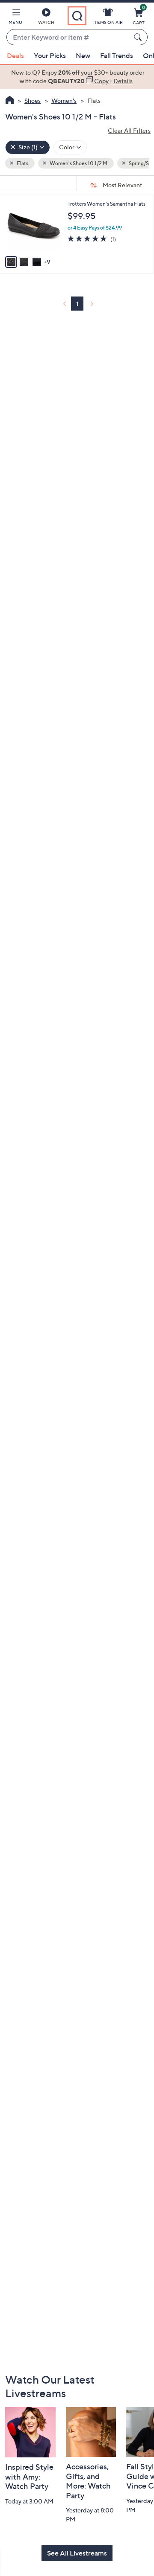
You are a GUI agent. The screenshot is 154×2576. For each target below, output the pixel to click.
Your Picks (50, 55)
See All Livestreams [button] (77, 2553)
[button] (15, 18)
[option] (77, 77)
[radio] (11, 262)
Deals (15, 55)
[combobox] (68, 38)
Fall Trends (117, 55)
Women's (64, 100)
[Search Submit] (139, 37)
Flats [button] (22, 163)
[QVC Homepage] (10, 101)
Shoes (33, 100)
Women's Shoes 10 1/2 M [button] (78, 163)
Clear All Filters (129, 130)
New (83, 55)
